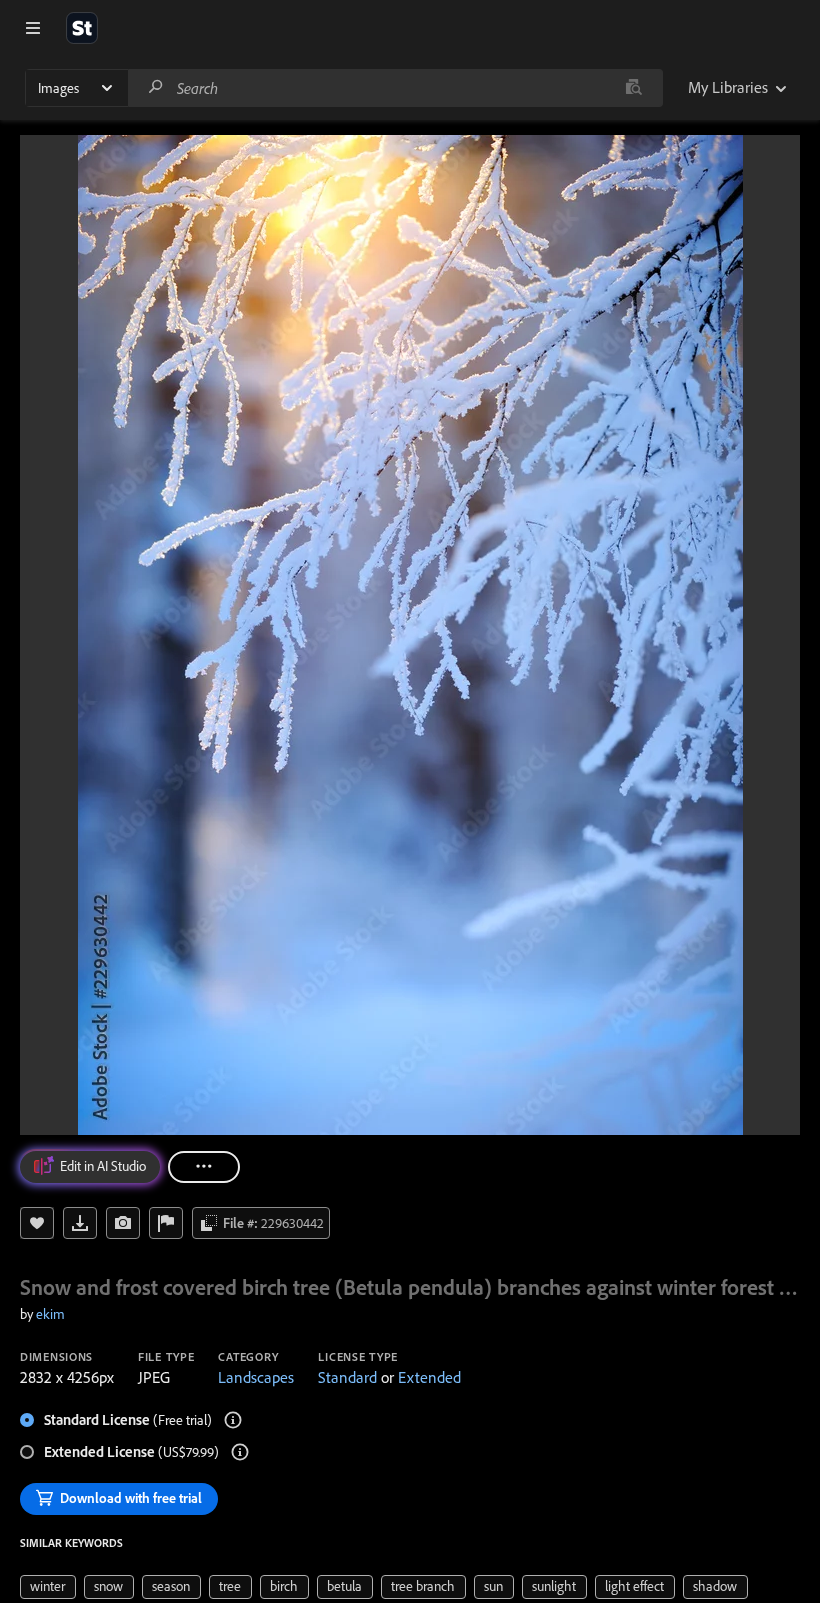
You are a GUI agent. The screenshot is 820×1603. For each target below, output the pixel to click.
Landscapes (256, 1377)
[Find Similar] (123, 1223)
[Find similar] (633, 88)
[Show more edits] (204, 1167)
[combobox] (395, 88)
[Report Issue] (166, 1223)
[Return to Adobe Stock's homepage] (82, 28)
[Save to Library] (37, 1223)
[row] (48, 1587)
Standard (347, 1377)
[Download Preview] (80, 1223)
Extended (429, 1377)
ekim (50, 1314)
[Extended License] (240, 1452)
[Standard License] (233, 1420)
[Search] (156, 87)
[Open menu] (33, 28)
